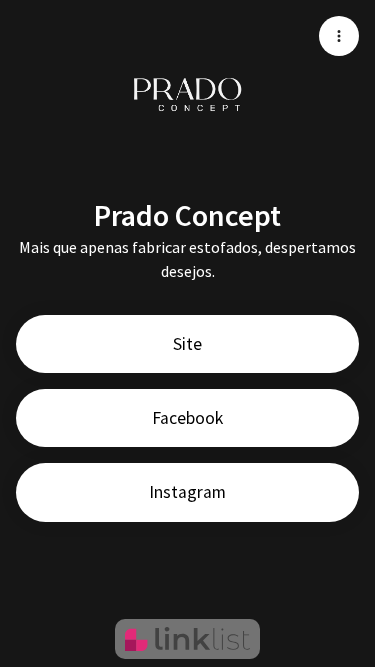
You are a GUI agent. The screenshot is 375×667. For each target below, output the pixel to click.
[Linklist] (187, 639)
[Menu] (339, 36)
